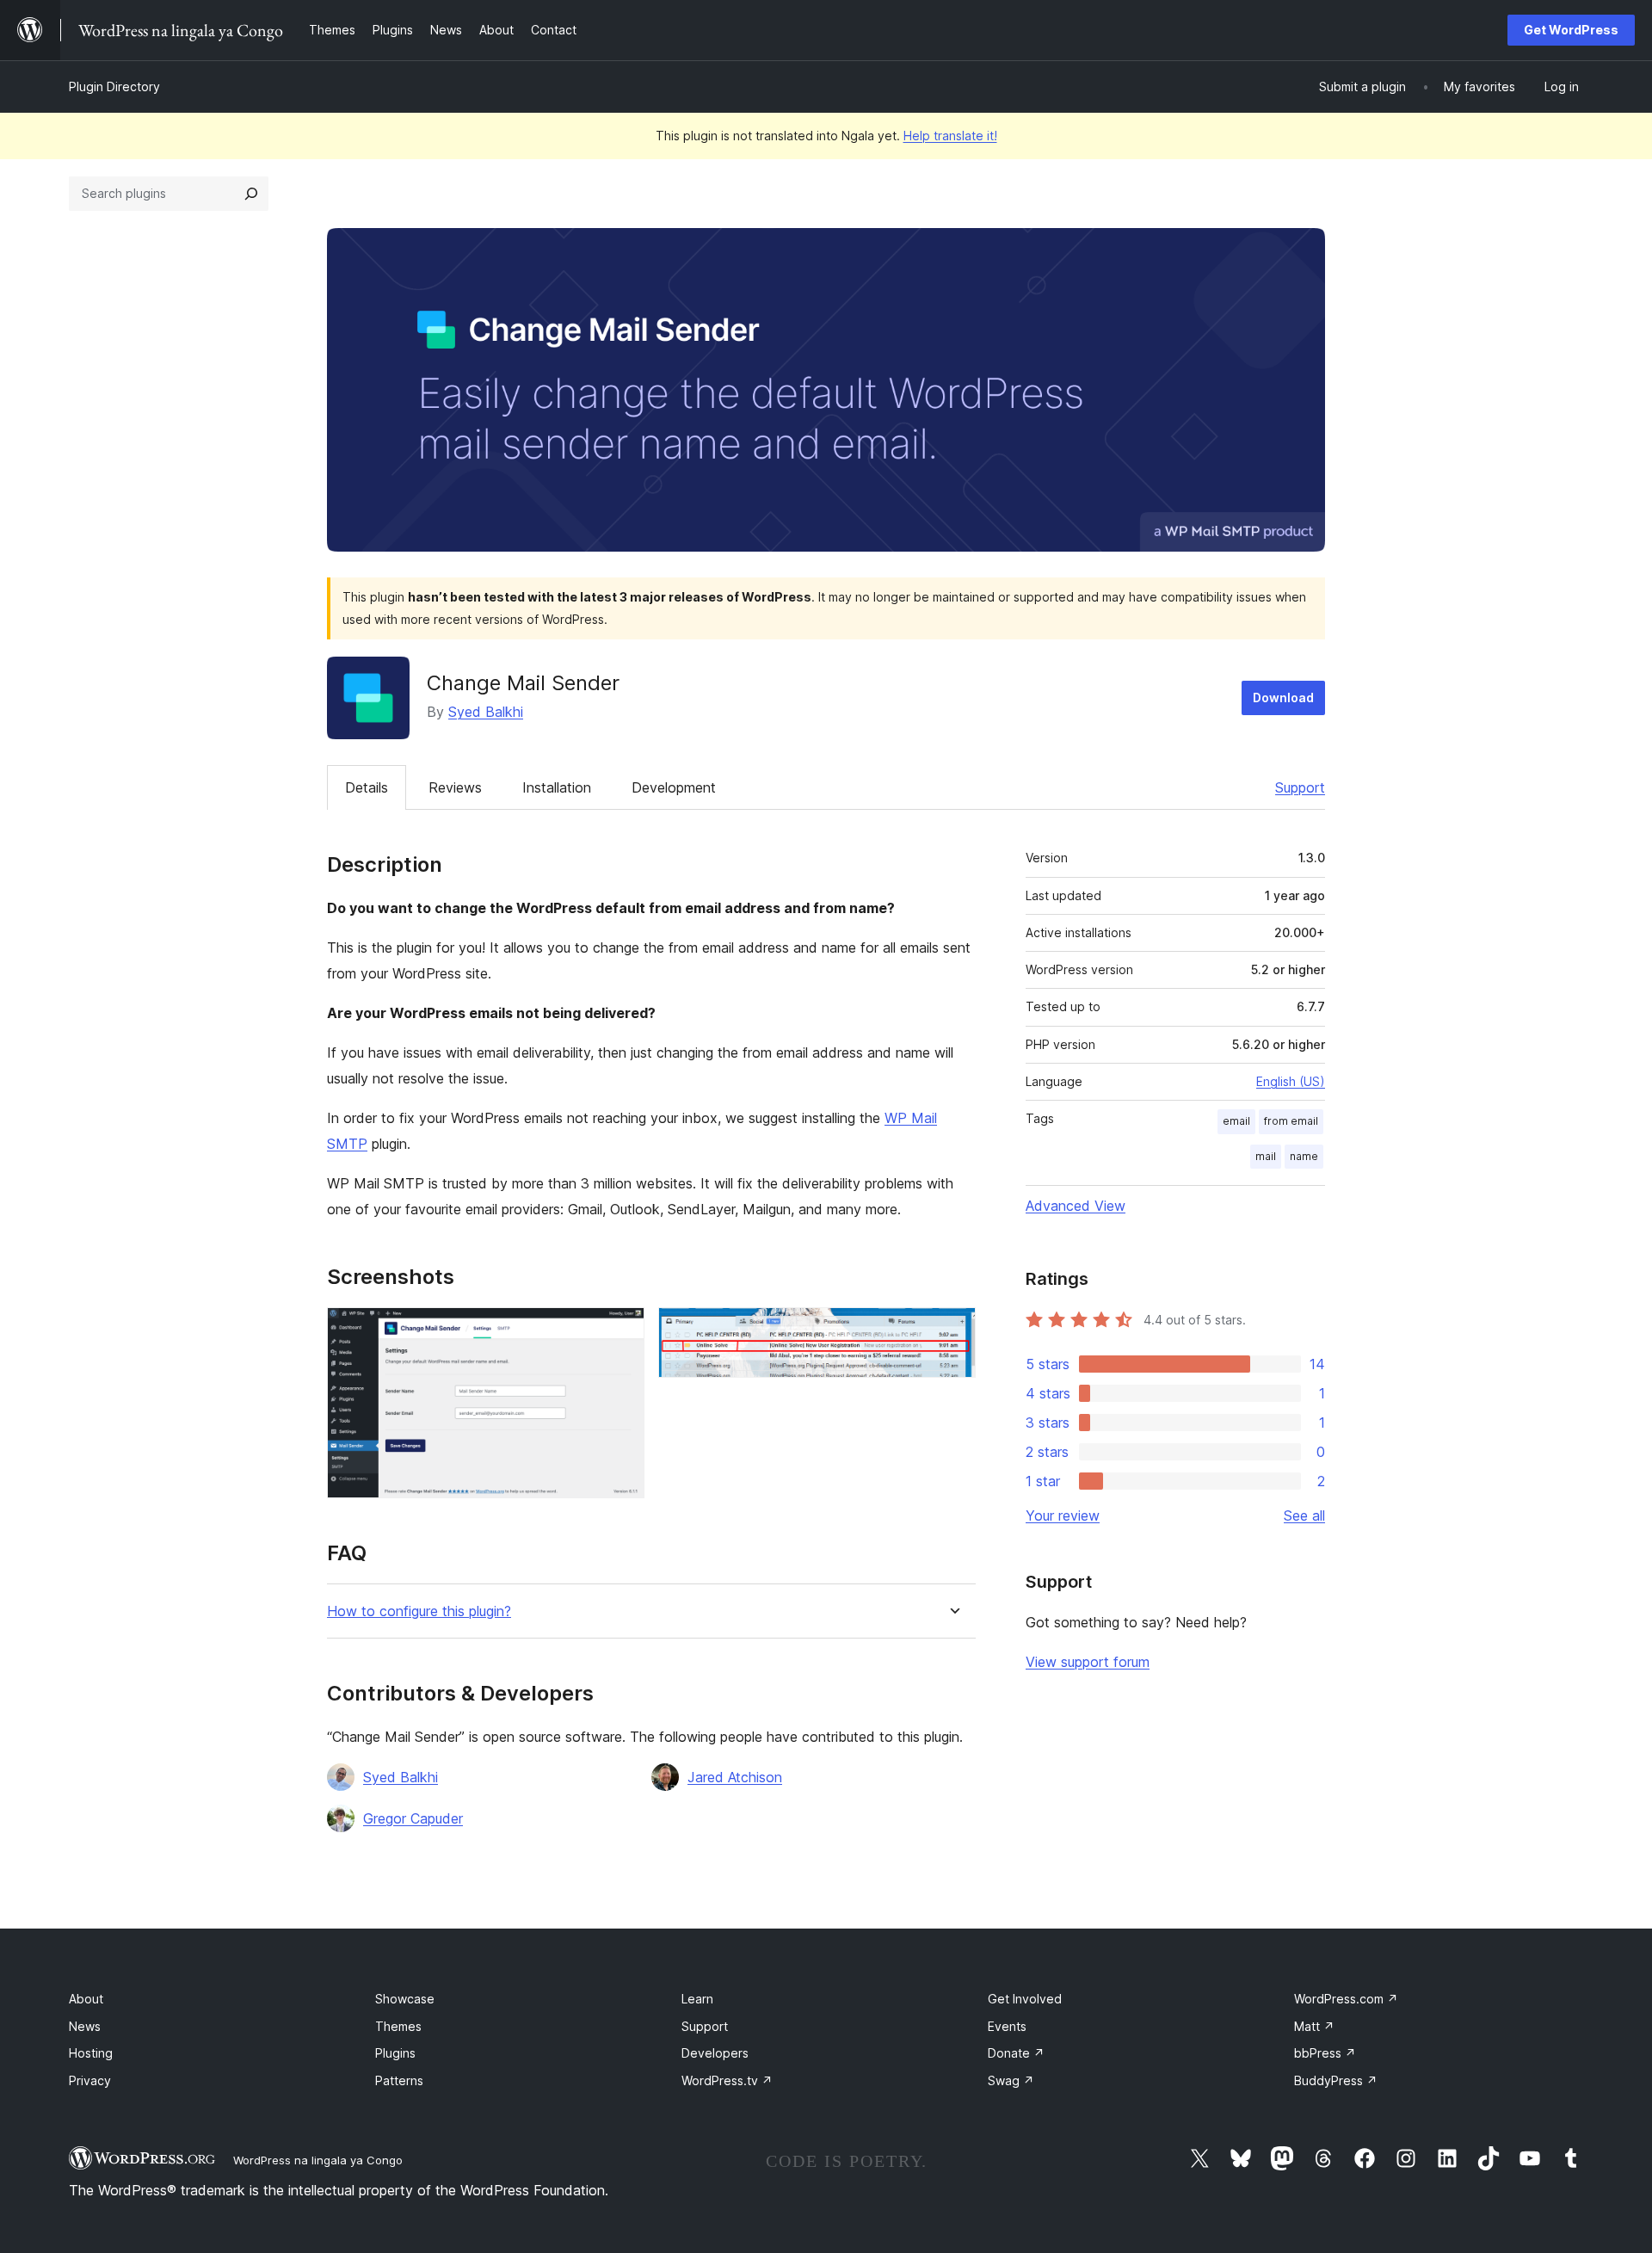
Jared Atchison (735, 1777)
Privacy (90, 2080)
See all (1304, 1515)
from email (1291, 1121)
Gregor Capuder (413, 1818)
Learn (697, 1999)
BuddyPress (1336, 2080)
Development (674, 787)
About (86, 1999)
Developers (715, 2053)
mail (1266, 1156)
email (1236, 1121)
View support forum (1088, 1662)
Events (1007, 2026)
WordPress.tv (727, 2080)
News (85, 2026)
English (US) (1291, 1081)
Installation (557, 787)
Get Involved (1025, 1999)
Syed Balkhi (486, 712)
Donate (1016, 2053)
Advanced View (1076, 1206)
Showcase (405, 1999)
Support (1300, 787)
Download (1283, 698)
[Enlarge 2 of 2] (952, 1330)
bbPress (1325, 2053)
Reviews (455, 787)
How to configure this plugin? (419, 1611)
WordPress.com (1346, 1999)
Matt (1314, 2026)
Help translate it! (950, 136)
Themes (398, 2026)
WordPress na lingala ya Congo (318, 2160)
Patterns (399, 2080)
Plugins (395, 2053)
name (1304, 1156)
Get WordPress (1571, 30)
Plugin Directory (114, 86)
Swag (1011, 2080)
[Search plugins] (251, 194)
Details (367, 787)
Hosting (91, 2053)
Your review (1063, 1515)
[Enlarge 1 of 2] (621, 1330)
